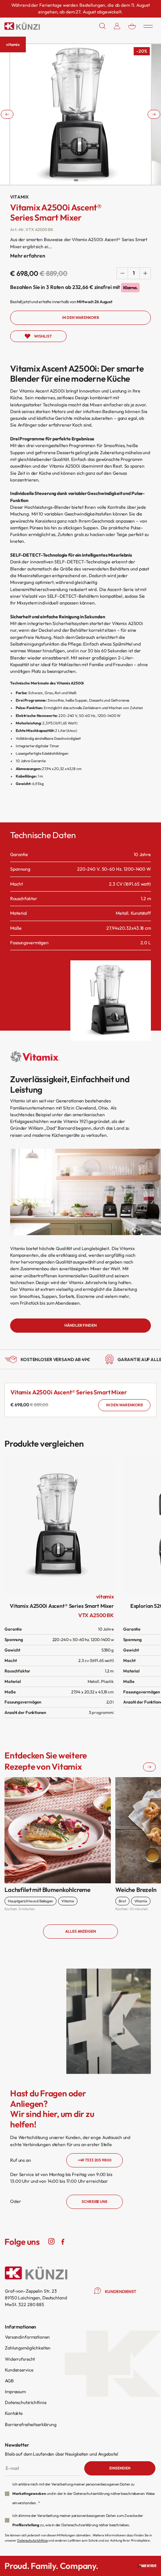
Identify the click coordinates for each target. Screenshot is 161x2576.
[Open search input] (103, 26)
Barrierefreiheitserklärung (31, 2424)
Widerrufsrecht (20, 2359)
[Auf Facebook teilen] (63, 2241)
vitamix (13, 44)
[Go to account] (117, 26)
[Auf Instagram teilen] (52, 2241)
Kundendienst (121, 2292)
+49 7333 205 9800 (95, 2160)
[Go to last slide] (7, 114)
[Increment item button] (145, 273)
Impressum (15, 2392)
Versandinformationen (27, 2337)
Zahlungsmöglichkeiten (28, 2348)
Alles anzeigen (80, 1931)
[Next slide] (154, 114)
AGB (9, 2381)
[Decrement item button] (122, 273)
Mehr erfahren (28, 256)
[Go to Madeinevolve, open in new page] (147, 2566)
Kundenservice (19, 2370)
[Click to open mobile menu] (148, 26)
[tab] (76, 180)
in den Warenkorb (124, 1405)
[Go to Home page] (22, 26)
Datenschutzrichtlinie (25, 2402)
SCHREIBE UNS (95, 2202)
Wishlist (43, 336)
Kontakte (14, 2413)
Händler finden (80, 1325)
